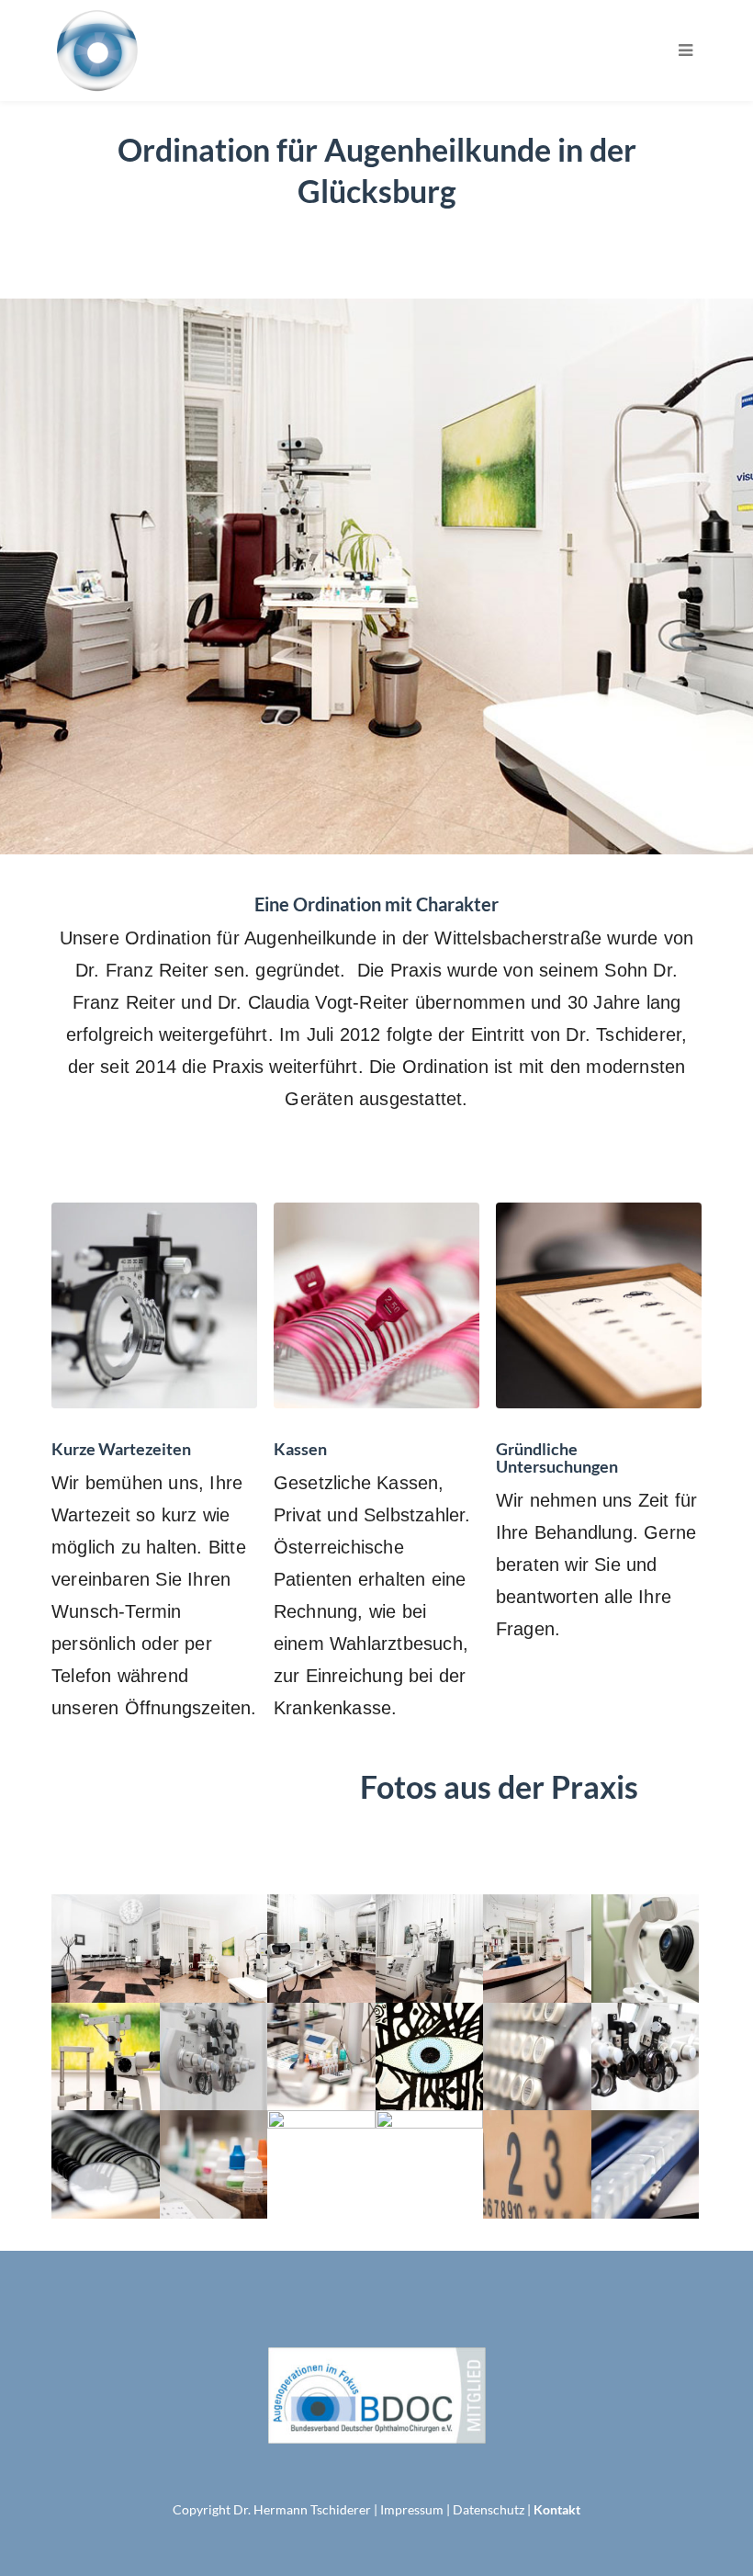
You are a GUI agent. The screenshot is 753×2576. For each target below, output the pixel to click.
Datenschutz (489, 2509)
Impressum (412, 2509)
